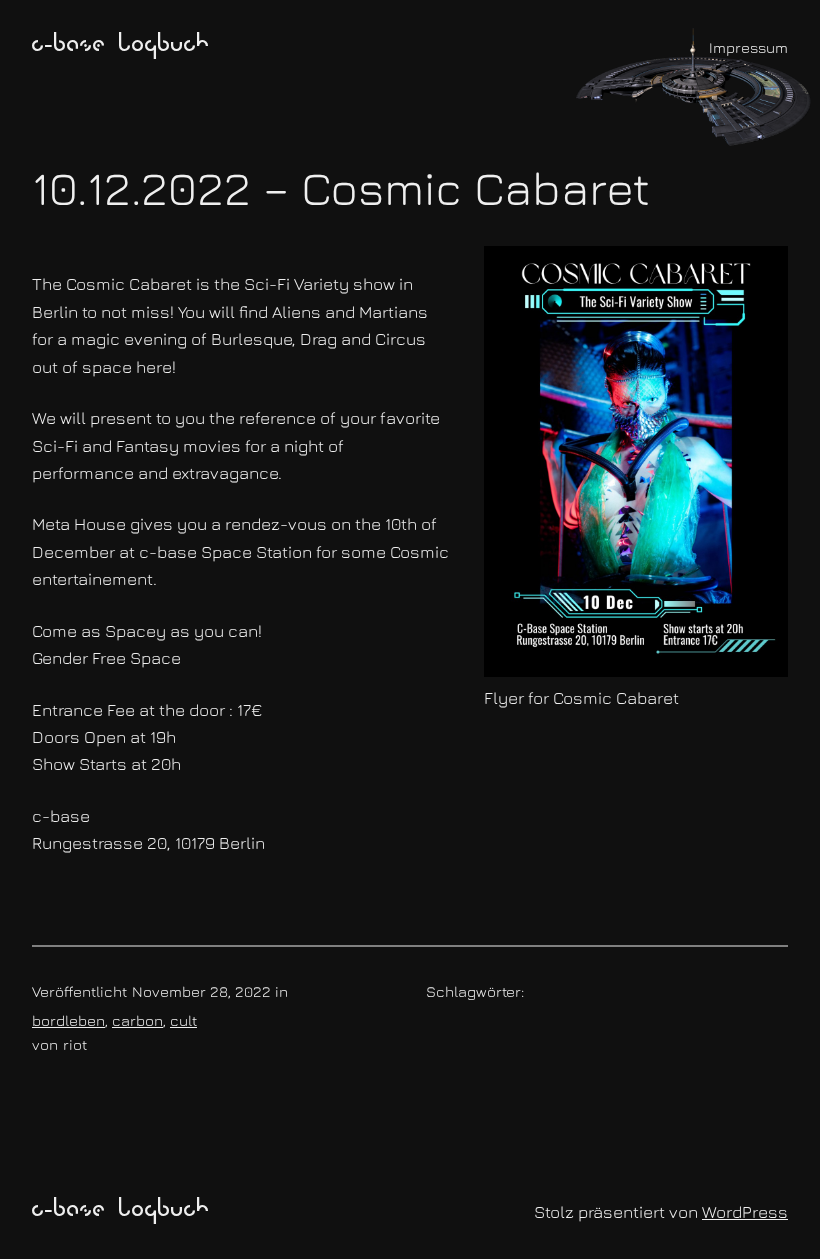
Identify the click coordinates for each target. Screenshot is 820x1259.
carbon (137, 1020)
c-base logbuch (121, 46)
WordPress (745, 1211)
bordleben (68, 1020)
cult (183, 1020)
